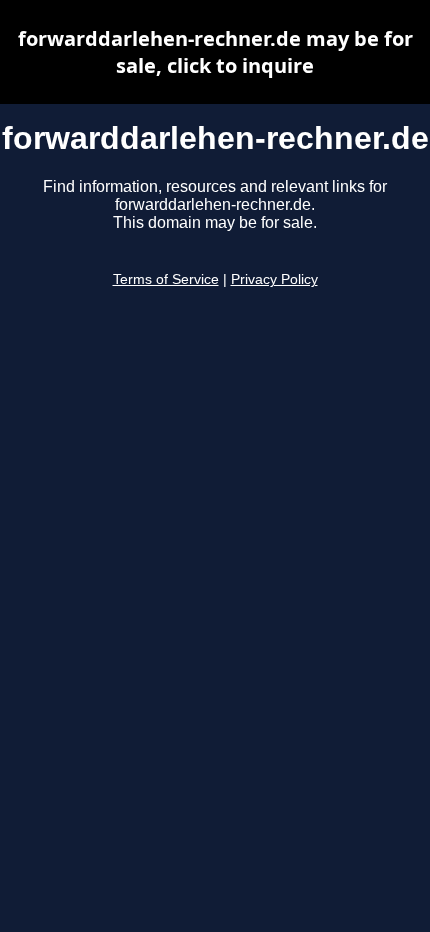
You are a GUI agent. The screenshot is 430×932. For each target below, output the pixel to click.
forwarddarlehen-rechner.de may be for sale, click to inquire (215, 52)
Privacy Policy (274, 279)
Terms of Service (166, 279)
